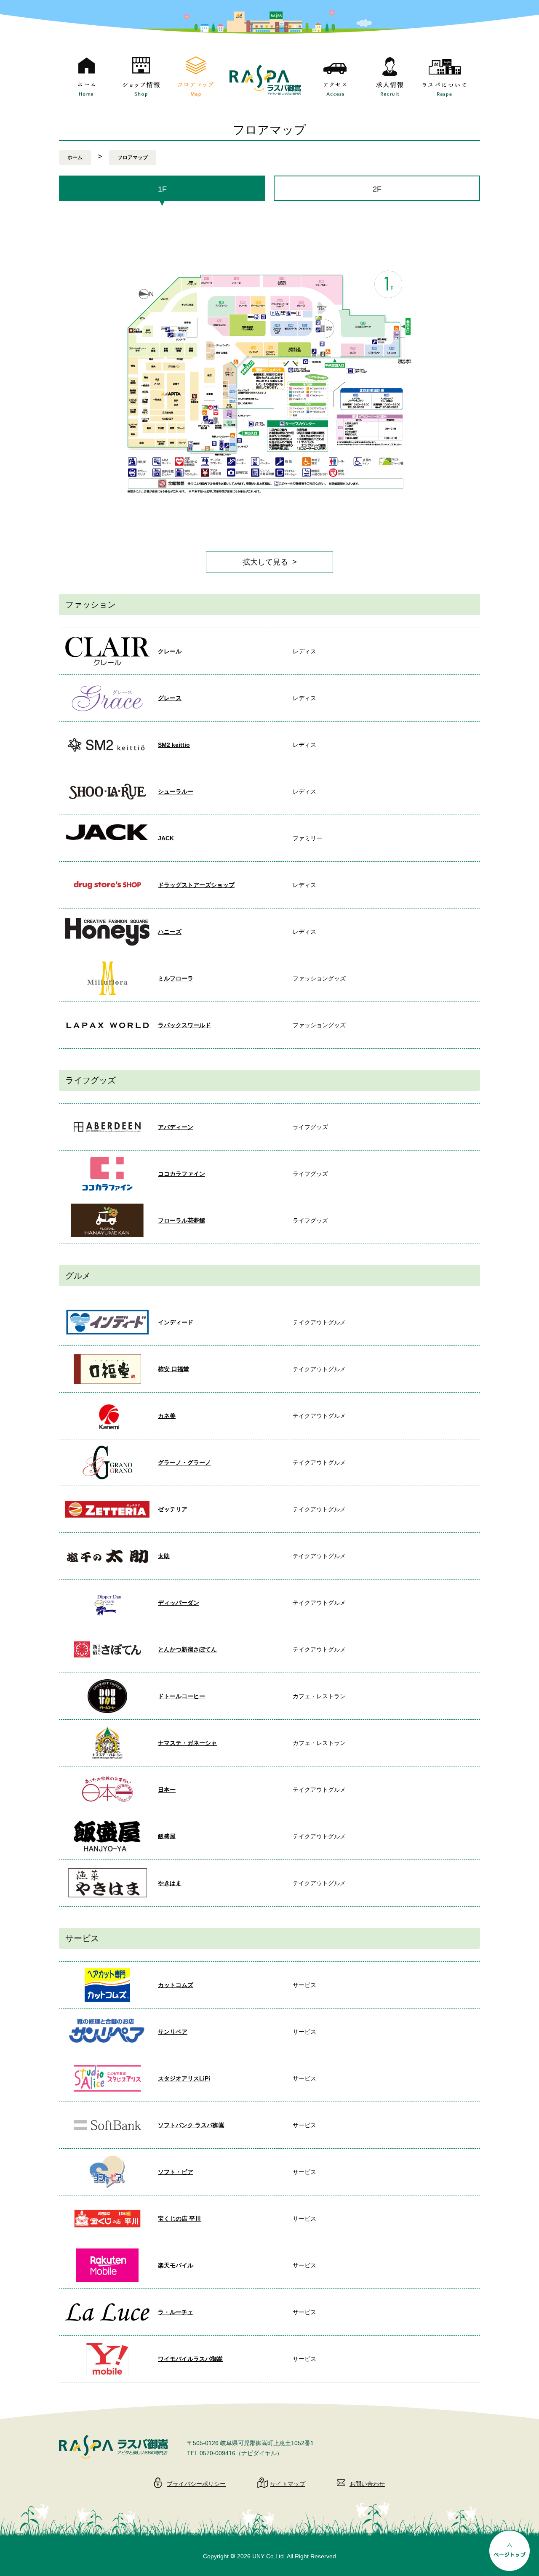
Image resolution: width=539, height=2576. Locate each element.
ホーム (75, 157)
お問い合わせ (367, 2484)
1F (162, 189)
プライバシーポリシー (196, 2484)
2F (377, 189)
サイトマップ (288, 2484)
